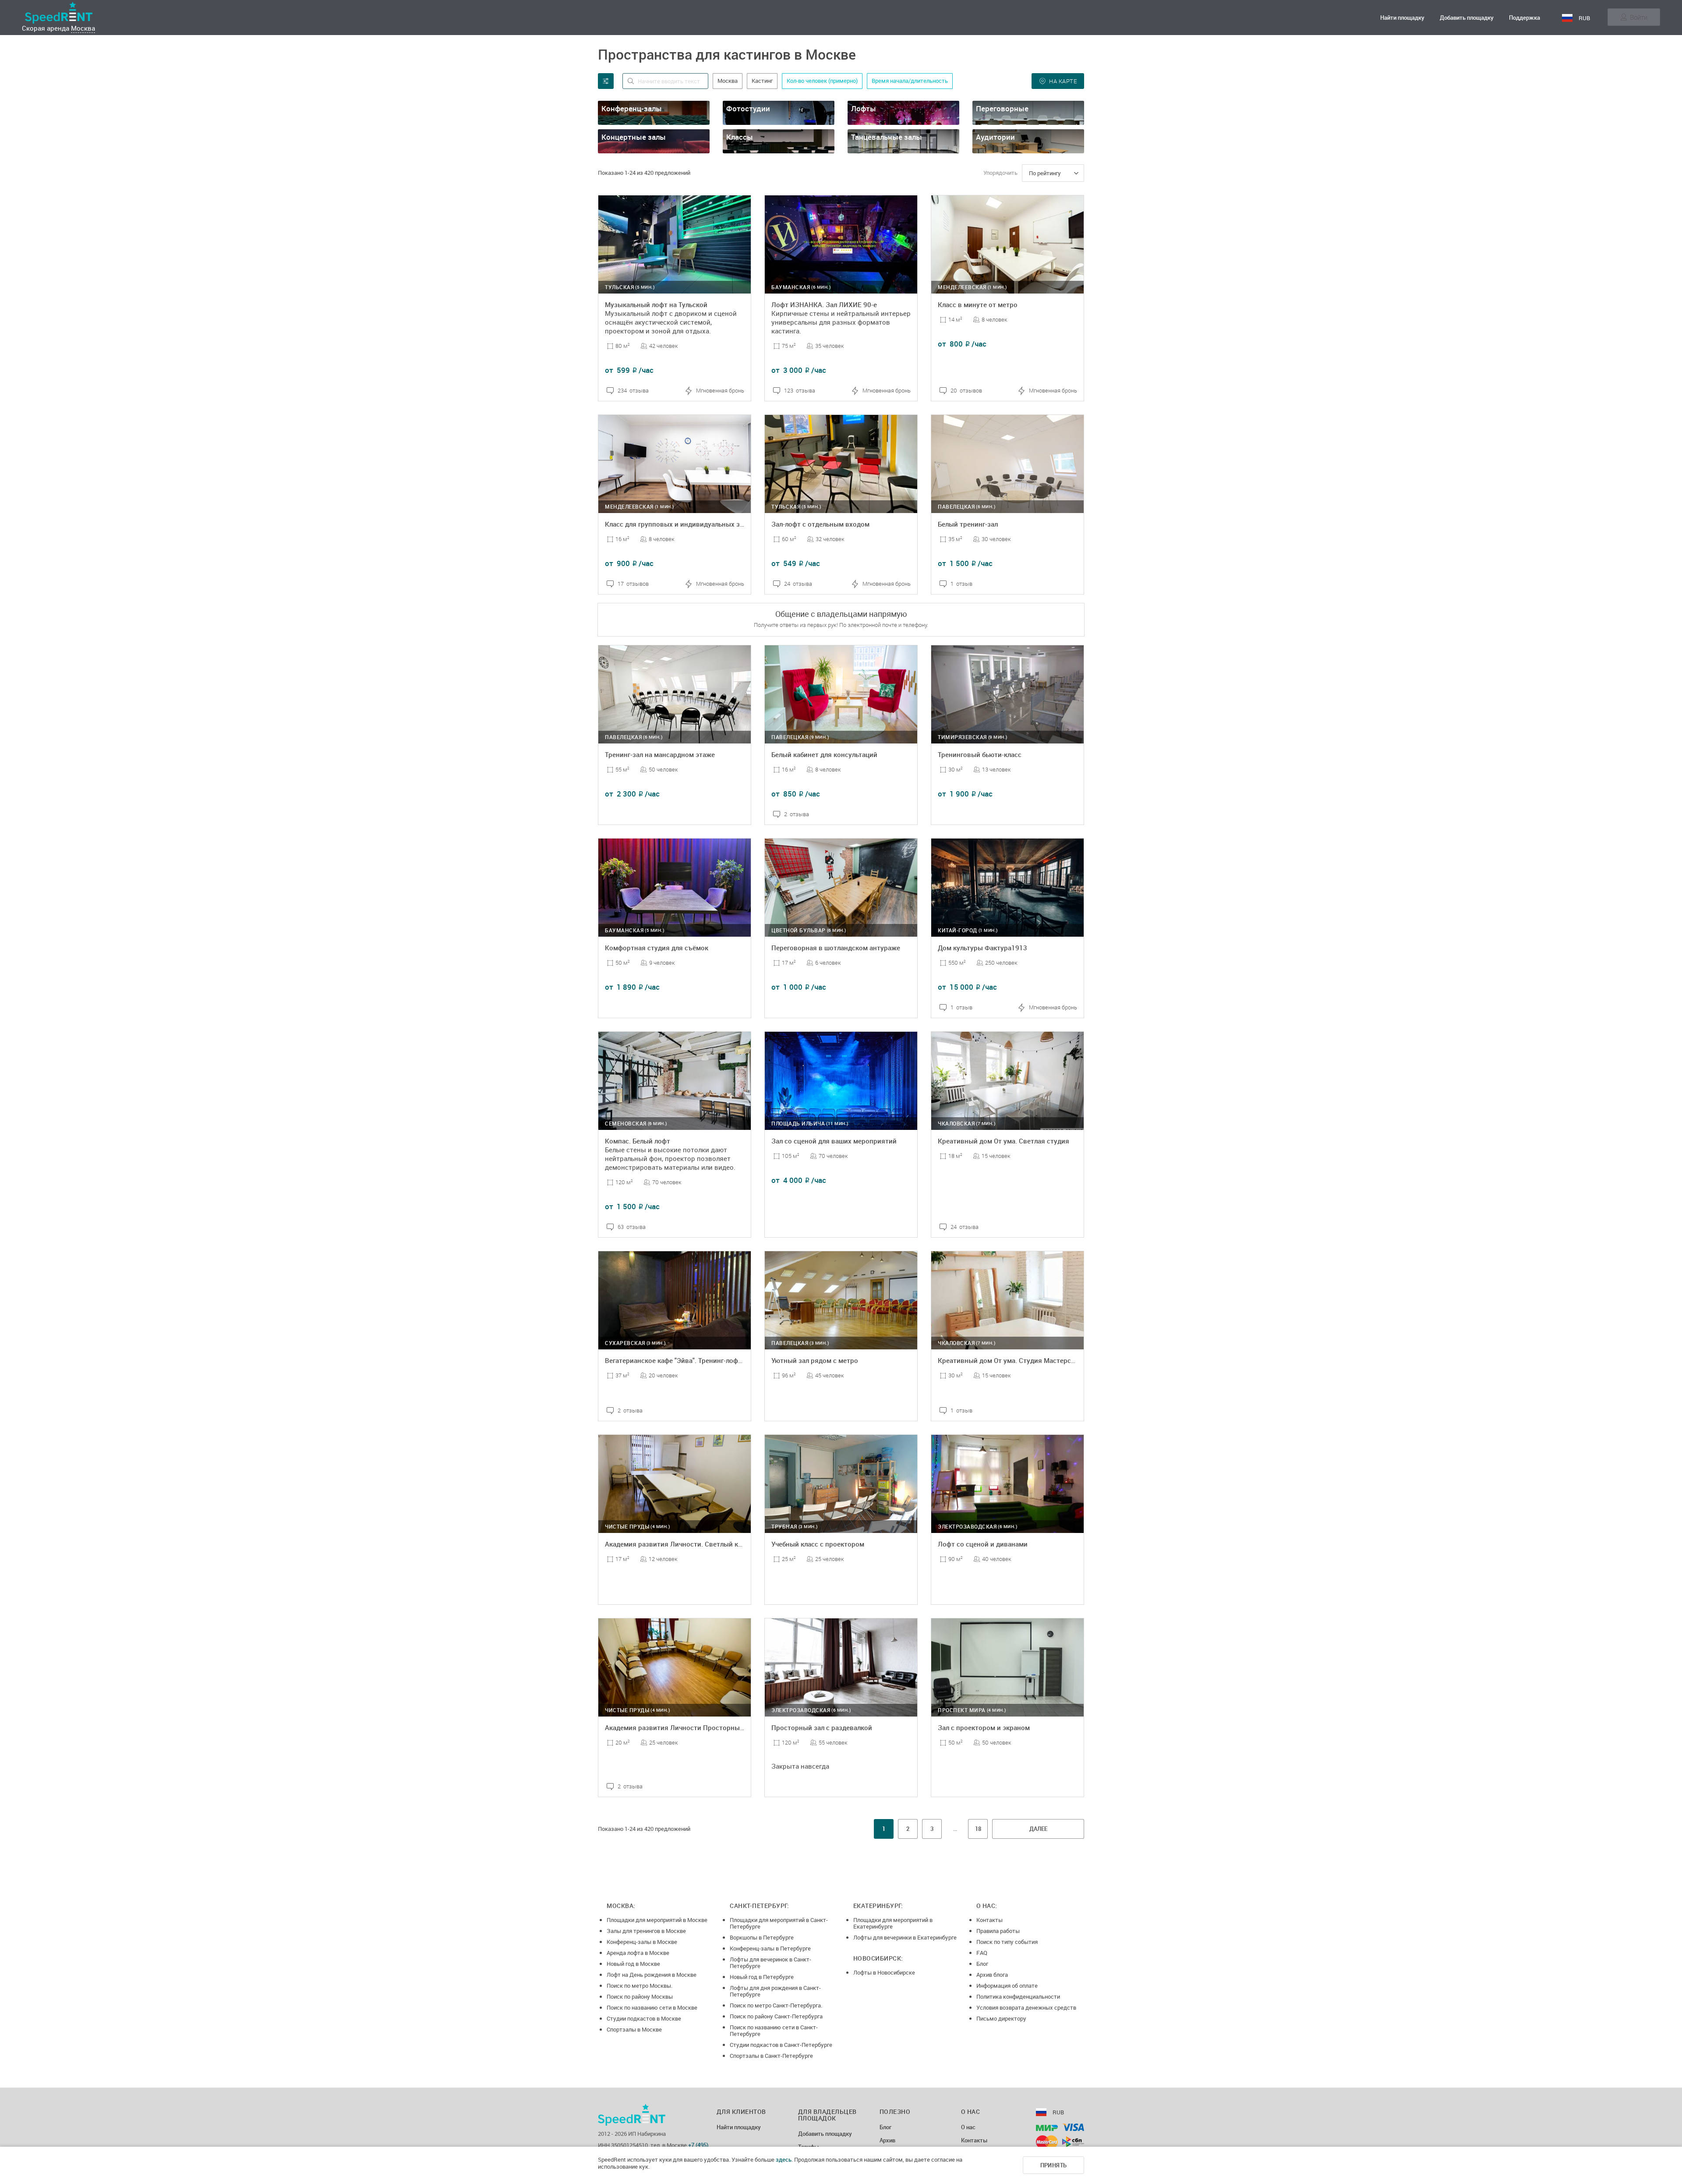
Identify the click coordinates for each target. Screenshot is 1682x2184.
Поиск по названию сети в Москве (652, 2007)
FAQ (982, 1953)
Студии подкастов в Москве (644, 2018)
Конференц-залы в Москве (642, 1942)
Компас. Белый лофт (638, 1141)
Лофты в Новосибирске (884, 1972)
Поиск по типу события (1007, 1942)
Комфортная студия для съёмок (657, 948)
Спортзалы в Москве (634, 2029)
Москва (83, 28)
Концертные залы (634, 137)
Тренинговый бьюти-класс (980, 754)
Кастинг (762, 81)
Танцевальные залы (887, 137)
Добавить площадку (1467, 18)
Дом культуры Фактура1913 (982, 948)
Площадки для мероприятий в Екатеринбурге (893, 1923)
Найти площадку (1402, 18)
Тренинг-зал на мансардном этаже (660, 754)
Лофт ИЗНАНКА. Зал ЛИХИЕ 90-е (824, 304)
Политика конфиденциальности (1018, 1996)
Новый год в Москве (633, 1964)
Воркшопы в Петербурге (762, 1937)
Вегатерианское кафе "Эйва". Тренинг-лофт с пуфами (689, 1360)
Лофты (864, 108)
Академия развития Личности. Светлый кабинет (682, 1544)
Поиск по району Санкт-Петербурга (776, 2016)
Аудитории (995, 137)
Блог (982, 1964)
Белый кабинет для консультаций (824, 754)
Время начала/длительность (910, 81)
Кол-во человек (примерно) (822, 81)
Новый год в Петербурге (762, 1977)
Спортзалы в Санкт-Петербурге (771, 2056)
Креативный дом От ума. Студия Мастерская (1010, 1360)
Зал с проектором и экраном (984, 1727)
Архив (887, 2141)
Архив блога (992, 1975)
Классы (740, 137)
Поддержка (1525, 18)
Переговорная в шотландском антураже (836, 948)
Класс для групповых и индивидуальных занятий (684, 524)
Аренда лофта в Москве (638, 1953)
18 (978, 1829)
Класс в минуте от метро (978, 304)
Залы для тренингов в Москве (646, 1931)
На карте (1063, 81)
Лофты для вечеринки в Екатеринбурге (905, 1937)
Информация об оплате (1007, 1986)
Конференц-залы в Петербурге (770, 1948)
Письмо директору (1001, 2018)
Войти (1639, 17)
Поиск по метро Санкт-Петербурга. (776, 2005)
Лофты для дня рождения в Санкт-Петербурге (775, 1991)
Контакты (989, 1920)
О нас (968, 2127)
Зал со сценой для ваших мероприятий (834, 1141)
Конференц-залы (632, 108)
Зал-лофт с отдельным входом (820, 524)
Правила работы (998, 1931)
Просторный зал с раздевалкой (822, 1727)
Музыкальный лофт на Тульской (656, 304)
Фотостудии (748, 108)
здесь (784, 2159)
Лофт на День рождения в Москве (652, 1975)
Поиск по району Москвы (640, 1996)
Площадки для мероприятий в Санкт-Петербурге (779, 1923)
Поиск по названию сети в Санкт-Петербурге (774, 2030)
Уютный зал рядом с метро (815, 1360)
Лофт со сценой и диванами (983, 1544)
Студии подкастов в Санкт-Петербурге (781, 2045)
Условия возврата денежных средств (1026, 2007)
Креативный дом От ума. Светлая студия (1004, 1141)
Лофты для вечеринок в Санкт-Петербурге (770, 1963)
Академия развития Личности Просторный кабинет (688, 1727)
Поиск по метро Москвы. (640, 1986)
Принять (1054, 2165)
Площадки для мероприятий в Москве (657, 1920)
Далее (1038, 1829)
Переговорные (1002, 108)
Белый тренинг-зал (968, 524)
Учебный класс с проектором (818, 1544)
